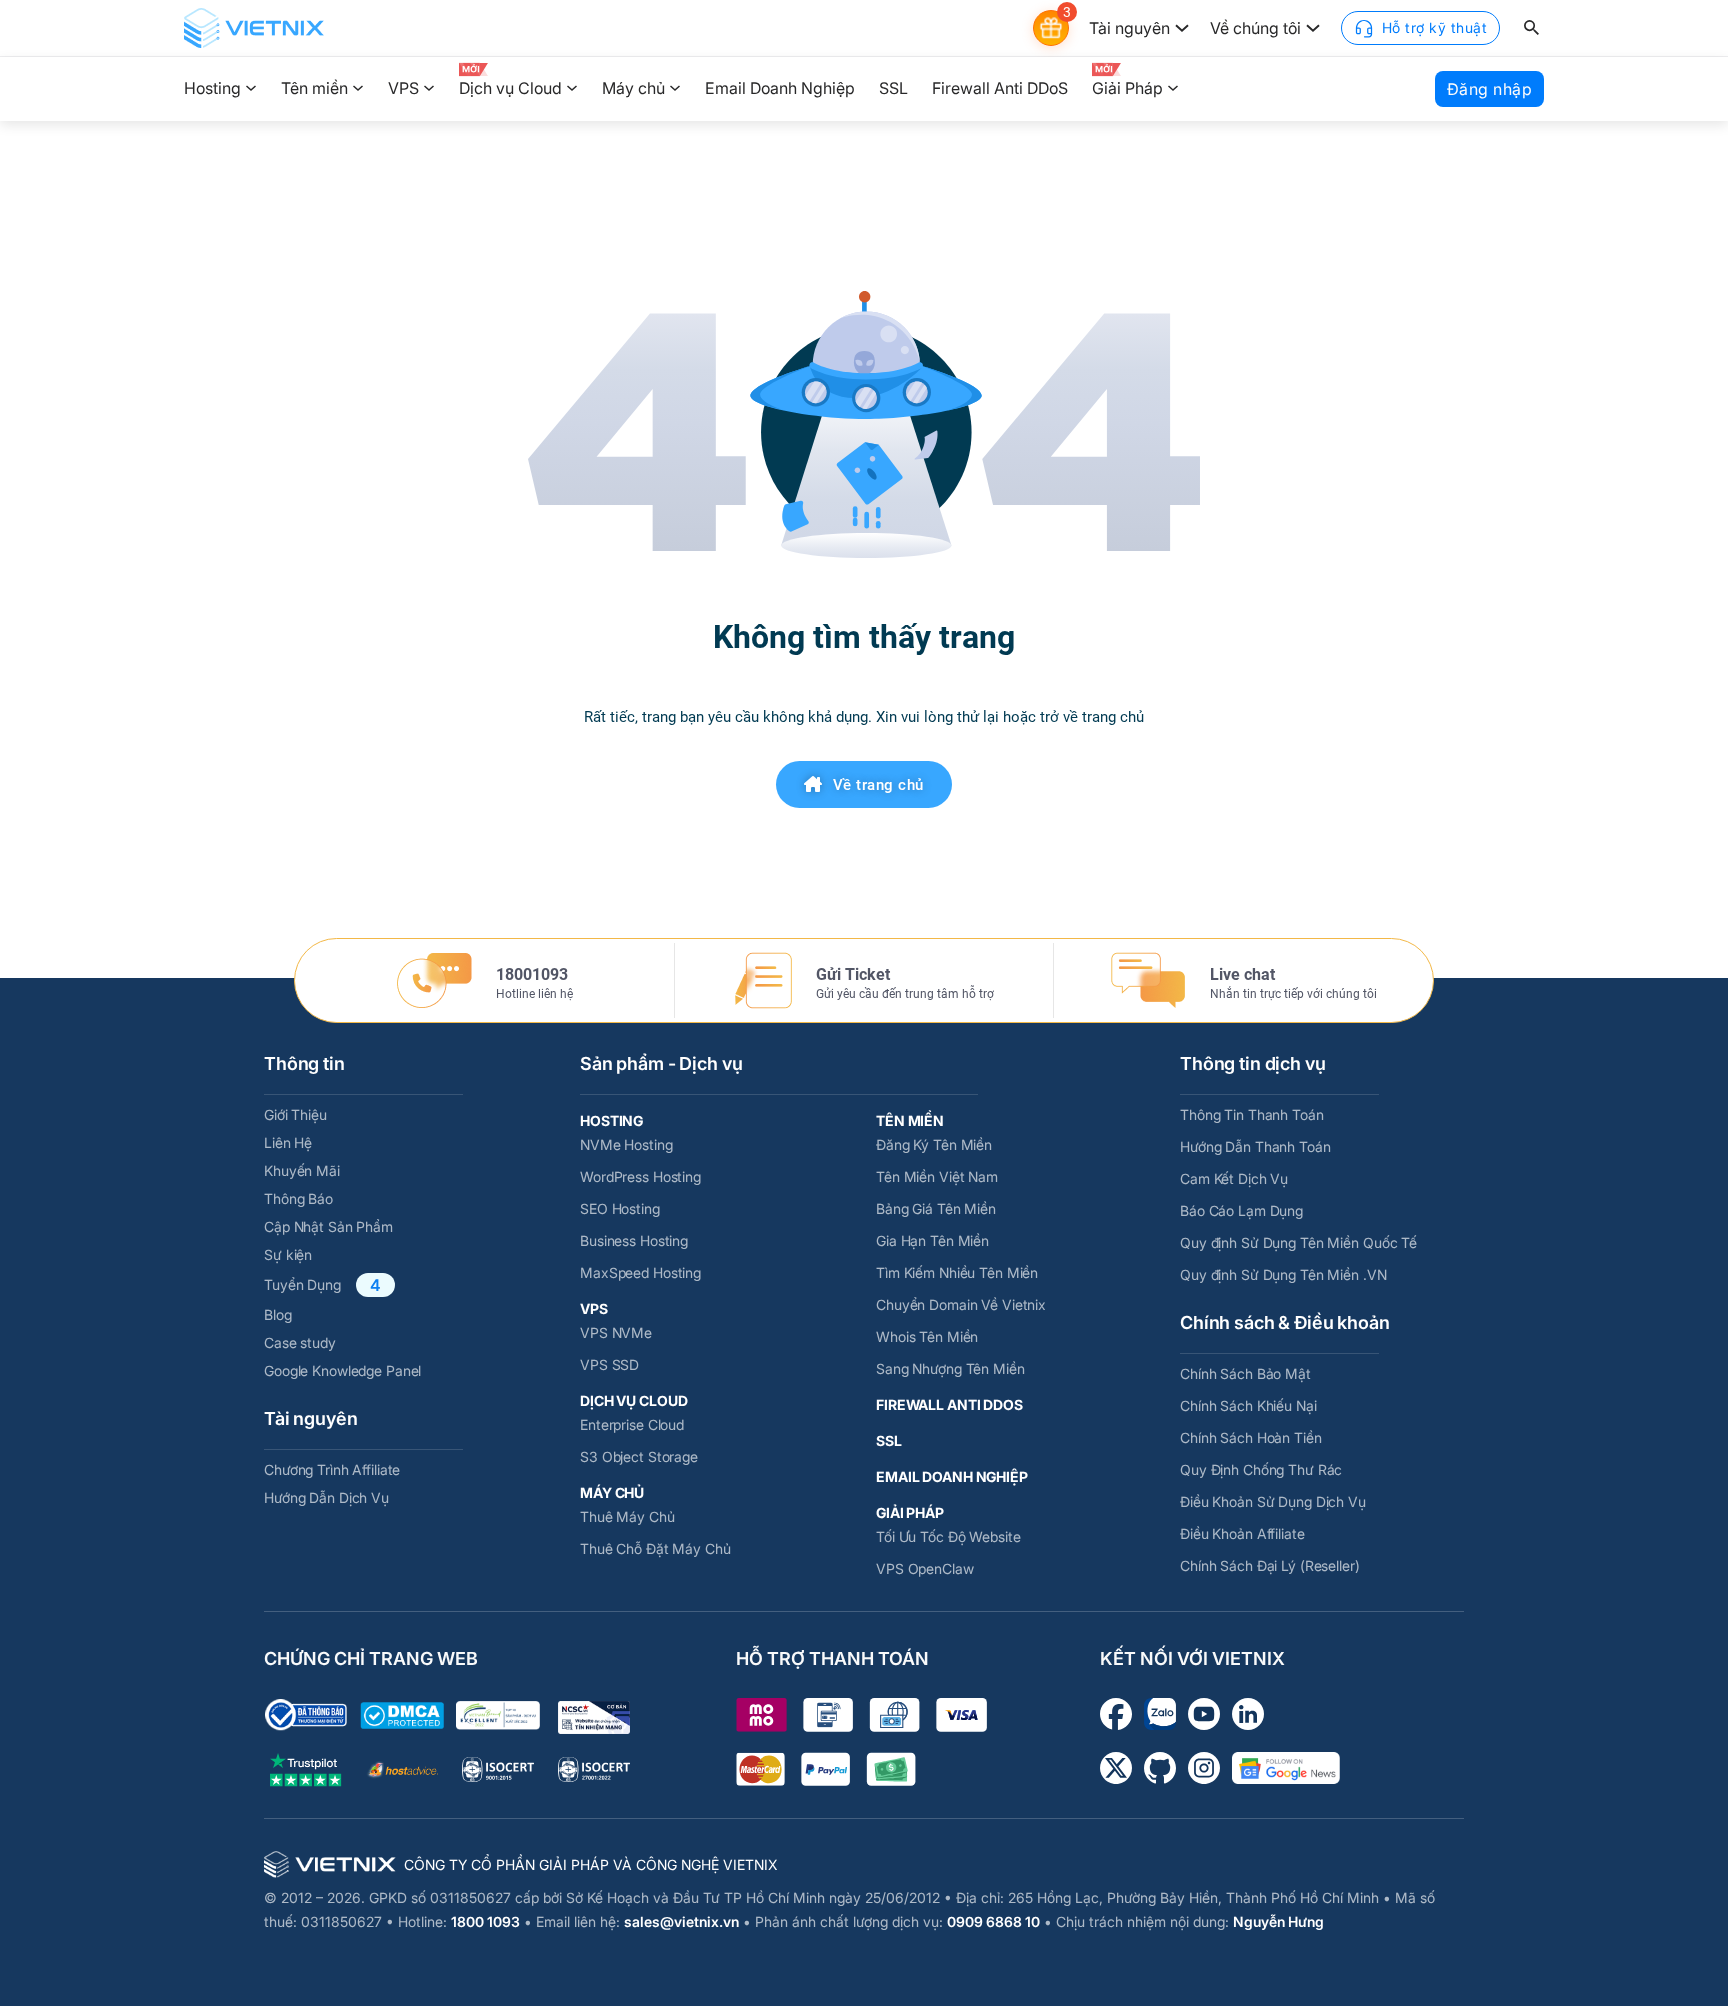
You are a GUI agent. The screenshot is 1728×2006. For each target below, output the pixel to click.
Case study (300, 1342)
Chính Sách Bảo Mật (1245, 1373)
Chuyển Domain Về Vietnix (961, 1304)
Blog (278, 1314)
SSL (893, 88)
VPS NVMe (616, 1332)
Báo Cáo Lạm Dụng (1241, 1210)
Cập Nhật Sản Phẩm (328, 1226)
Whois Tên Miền (927, 1336)
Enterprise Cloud (632, 1424)
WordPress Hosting (640, 1176)
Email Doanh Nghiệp (780, 88)
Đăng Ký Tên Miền (934, 1144)
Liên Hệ (288, 1142)
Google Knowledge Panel (342, 1370)
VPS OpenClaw (925, 1568)
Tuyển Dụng (302, 1284)
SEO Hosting (620, 1208)
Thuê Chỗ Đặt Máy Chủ (655, 1548)
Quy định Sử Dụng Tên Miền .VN (1283, 1274)
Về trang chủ (878, 785)
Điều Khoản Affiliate (1242, 1533)
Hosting (212, 88)
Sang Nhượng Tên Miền (950, 1368)
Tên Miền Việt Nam (937, 1176)
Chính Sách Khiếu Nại (1248, 1405)
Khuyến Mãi (302, 1170)
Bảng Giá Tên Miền (936, 1208)
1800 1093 (485, 1921)
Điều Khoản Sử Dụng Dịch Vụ (1273, 1501)
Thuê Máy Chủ (627, 1516)
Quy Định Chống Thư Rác (1261, 1469)
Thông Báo (298, 1198)
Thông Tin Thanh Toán (1252, 1114)
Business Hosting (634, 1240)
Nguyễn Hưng (1278, 1921)
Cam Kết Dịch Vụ (1234, 1178)
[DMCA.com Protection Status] (402, 1715)
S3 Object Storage (639, 1456)
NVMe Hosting (626, 1144)
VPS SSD (609, 1364)
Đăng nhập (1490, 89)
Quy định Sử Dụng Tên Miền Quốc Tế (1298, 1242)
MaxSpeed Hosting (640, 1272)
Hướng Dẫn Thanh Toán (1255, 1146)
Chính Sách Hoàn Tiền (1251, 1437)
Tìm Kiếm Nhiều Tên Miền (957, 1272)
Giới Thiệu (295, 1114)
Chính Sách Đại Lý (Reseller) (1270, 1565)
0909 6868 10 (993, 1921)
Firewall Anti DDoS (1000, 88)
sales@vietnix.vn (681, 1921)
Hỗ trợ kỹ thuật (1435, 27)
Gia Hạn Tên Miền (932, 1240)
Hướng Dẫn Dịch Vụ (326, 1497)
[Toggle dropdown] (1182, 28)
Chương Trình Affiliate (332, 1469)
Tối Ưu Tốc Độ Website (948, 1536)
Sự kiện (288, 1254)
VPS (403, 88)
